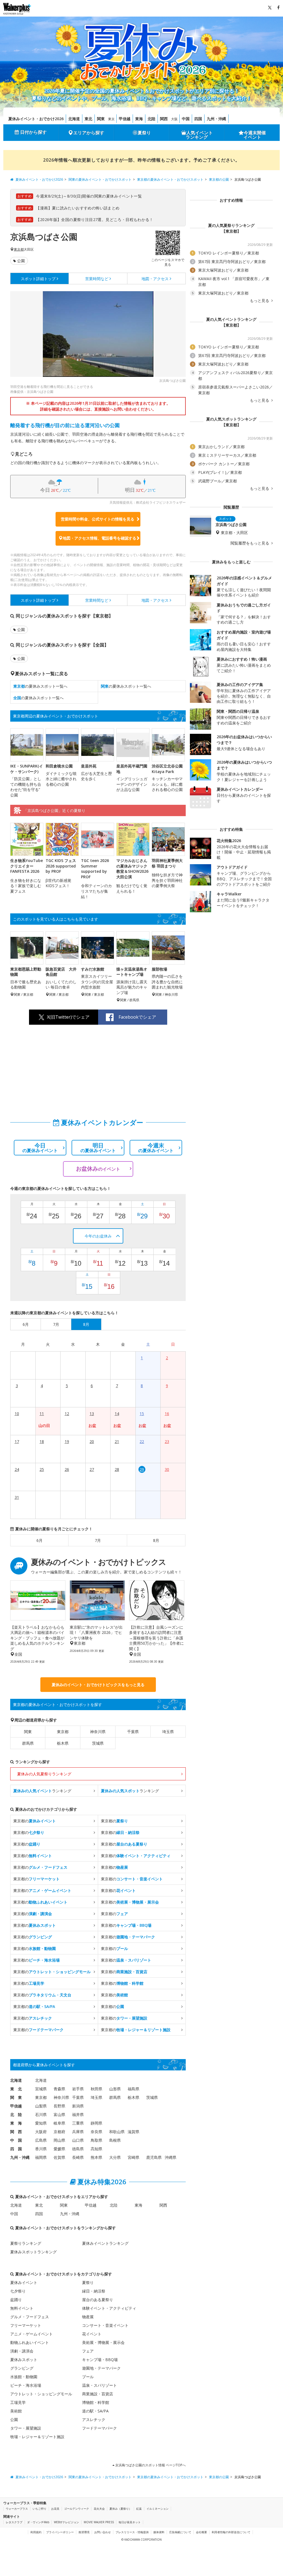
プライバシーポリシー (60, 2532)
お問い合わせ (103, 2532)
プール (88, 2377)
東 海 (16, 2123)
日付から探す (33, 132)
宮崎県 (133, 2157)
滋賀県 (133, 2132)
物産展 (88, 2317)
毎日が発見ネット (130, 2522)
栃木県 (63, 1743)
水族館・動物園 (24, 2377)
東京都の (35, 1821)
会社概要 (201, 2532)
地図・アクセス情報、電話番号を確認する (99, 538)
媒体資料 (159, 2532)
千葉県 (133, 1732)
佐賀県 (59, 2157)
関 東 (16, 2097)
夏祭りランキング (26, 2243)
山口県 (78, 2140)
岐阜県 (59, 2123)
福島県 (133, 2089)
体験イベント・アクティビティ (109, 2308)
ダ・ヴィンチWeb (38, 2522)
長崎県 (78, 2157)
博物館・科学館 (96, 2402)
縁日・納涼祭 (94, 2291)
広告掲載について (180, 2532)
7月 (98, 1540)
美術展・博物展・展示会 (103, 2342)
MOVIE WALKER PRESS (99, 2522)
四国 (198, 119)
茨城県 (98, 1743)
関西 (164, 119)
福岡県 (41, 2157)
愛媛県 (59, 2149)
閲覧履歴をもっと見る (250, 543)
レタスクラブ (14, 2522)
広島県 (41, 2140)
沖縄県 (171, 2157)
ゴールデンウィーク (77, 2509)
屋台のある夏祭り (98, 2300)
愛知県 (41, 2123)
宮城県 (41, 2089)
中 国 (16, 2140)
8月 (156, 1540)
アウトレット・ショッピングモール (41, 2394)
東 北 (16, 2089)
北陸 (151, 119)
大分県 (115, 2157)
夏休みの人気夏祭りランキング (44, 1774)
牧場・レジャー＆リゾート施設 (37, 2437)
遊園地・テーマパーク (101, 2368)
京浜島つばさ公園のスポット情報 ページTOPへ (150, 2465)
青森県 (59, 2089)
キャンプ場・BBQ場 (100, 2360)
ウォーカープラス (17, 2509)
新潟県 (78, 2106)
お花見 (55, 2509)
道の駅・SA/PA (95, 2411)
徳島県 (78, 2149)
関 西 (16, 2132)
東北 (88, 119)
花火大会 (99, 2509)
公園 (21, 261)
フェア (88, 2351)
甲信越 (125, 119)
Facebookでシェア (137, 1017)
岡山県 (59, 2140)
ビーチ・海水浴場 (26, 2385)
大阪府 (41, 2132)
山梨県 (41, 2106)
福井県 (78, 2114)
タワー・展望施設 (26, 2428)
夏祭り (144, 133)
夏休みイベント (24, 2282)
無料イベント (22, 2308)
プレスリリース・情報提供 (132, 2532)
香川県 (41, 2149)
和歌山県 (117, 2132)
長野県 (59, 2106)
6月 (40, 1540)
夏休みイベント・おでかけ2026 (36, 119)
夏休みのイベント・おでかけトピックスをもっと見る (98, 1685)
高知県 (96, 2149)
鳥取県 (96, 2140)
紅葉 (139, 2509)
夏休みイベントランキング (105, 2243)
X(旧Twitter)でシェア (68, 1017)
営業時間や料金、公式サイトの (98, 519)
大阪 (174, 119)
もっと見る (260, 301)
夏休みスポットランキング (33, 2252)
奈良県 (96, 2132)
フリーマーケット (26, 2325)
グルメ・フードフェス (30, 2317)
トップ (38, 279)
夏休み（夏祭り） (120, 2509)
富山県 (59, 2114)
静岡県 (96, 2123)
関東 (101, 119)
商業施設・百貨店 (98, 2394)
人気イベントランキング (199, 135)
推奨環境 (84, 2532)
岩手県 (78, 2089)
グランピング (22, 2368)
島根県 (115, 2140)
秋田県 (96, 2089)
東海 (139, 119)
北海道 (74, 119)
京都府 (59, 2132)
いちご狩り (40, 2509)
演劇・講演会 (22, 2351)
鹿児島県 (154, 2157)
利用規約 (36, 2532)
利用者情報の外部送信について (231, 2532)
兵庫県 (78, 2132)
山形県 (115, 2089)
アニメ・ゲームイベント (32, 2334)
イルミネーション (158, 2509)
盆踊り (16, 2300)
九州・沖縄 (216, 119)
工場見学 (18, 2402)
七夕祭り (18, 2291)
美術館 (16, 2411)
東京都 (19, 249)
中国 (186, 119)
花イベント (92, 2334)
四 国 (16, 2149)
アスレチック (94, 2419)
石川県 (41, 2114)
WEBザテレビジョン (66, 2522)
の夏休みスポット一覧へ (40, 686)
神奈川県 (98, 1732)
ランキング (42, 1791)
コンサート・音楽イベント (105, 2325)
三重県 (78, 2123)
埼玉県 (168, 1732)
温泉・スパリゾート (99, 2385)
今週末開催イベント (255, 135)
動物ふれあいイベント (30, 2342)
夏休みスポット (24, 2360)
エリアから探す (89, 133)
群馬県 (28, 1743)
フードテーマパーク (99, 2428)
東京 (111, 119)
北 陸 (16, 2114)
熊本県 (96, 2157)
